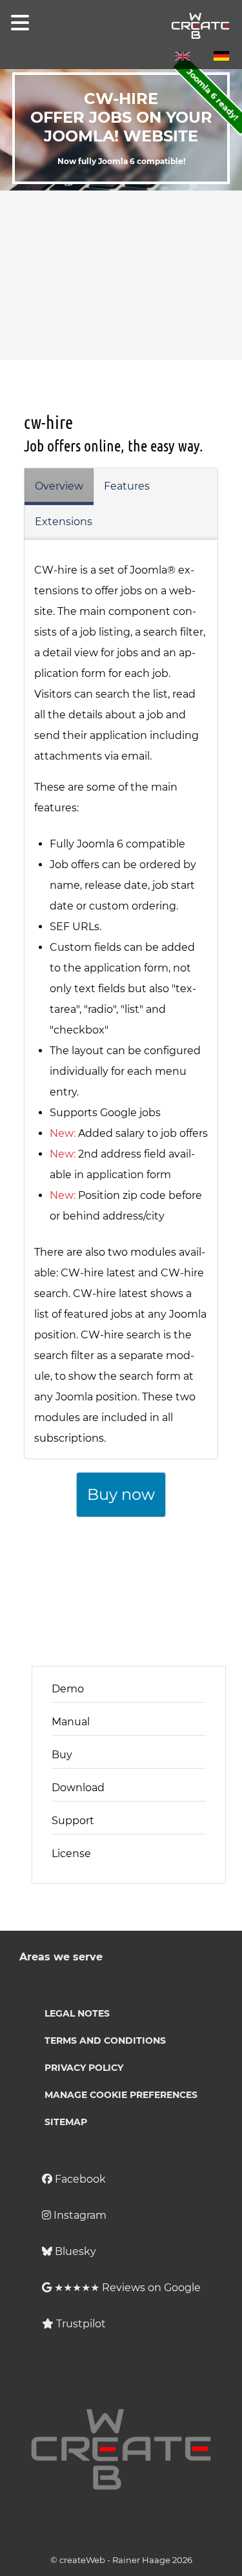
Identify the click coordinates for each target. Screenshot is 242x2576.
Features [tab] (127, 486)
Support (73, 1821)
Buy (62, 1755)
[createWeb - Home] (121, 26)
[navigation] (17, 23)
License (71, 1854)
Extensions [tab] (64, 522)
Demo (68, 1689)
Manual (71, 1722)
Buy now (121, 1494)
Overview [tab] (59, 486)
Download (78, 1788)
